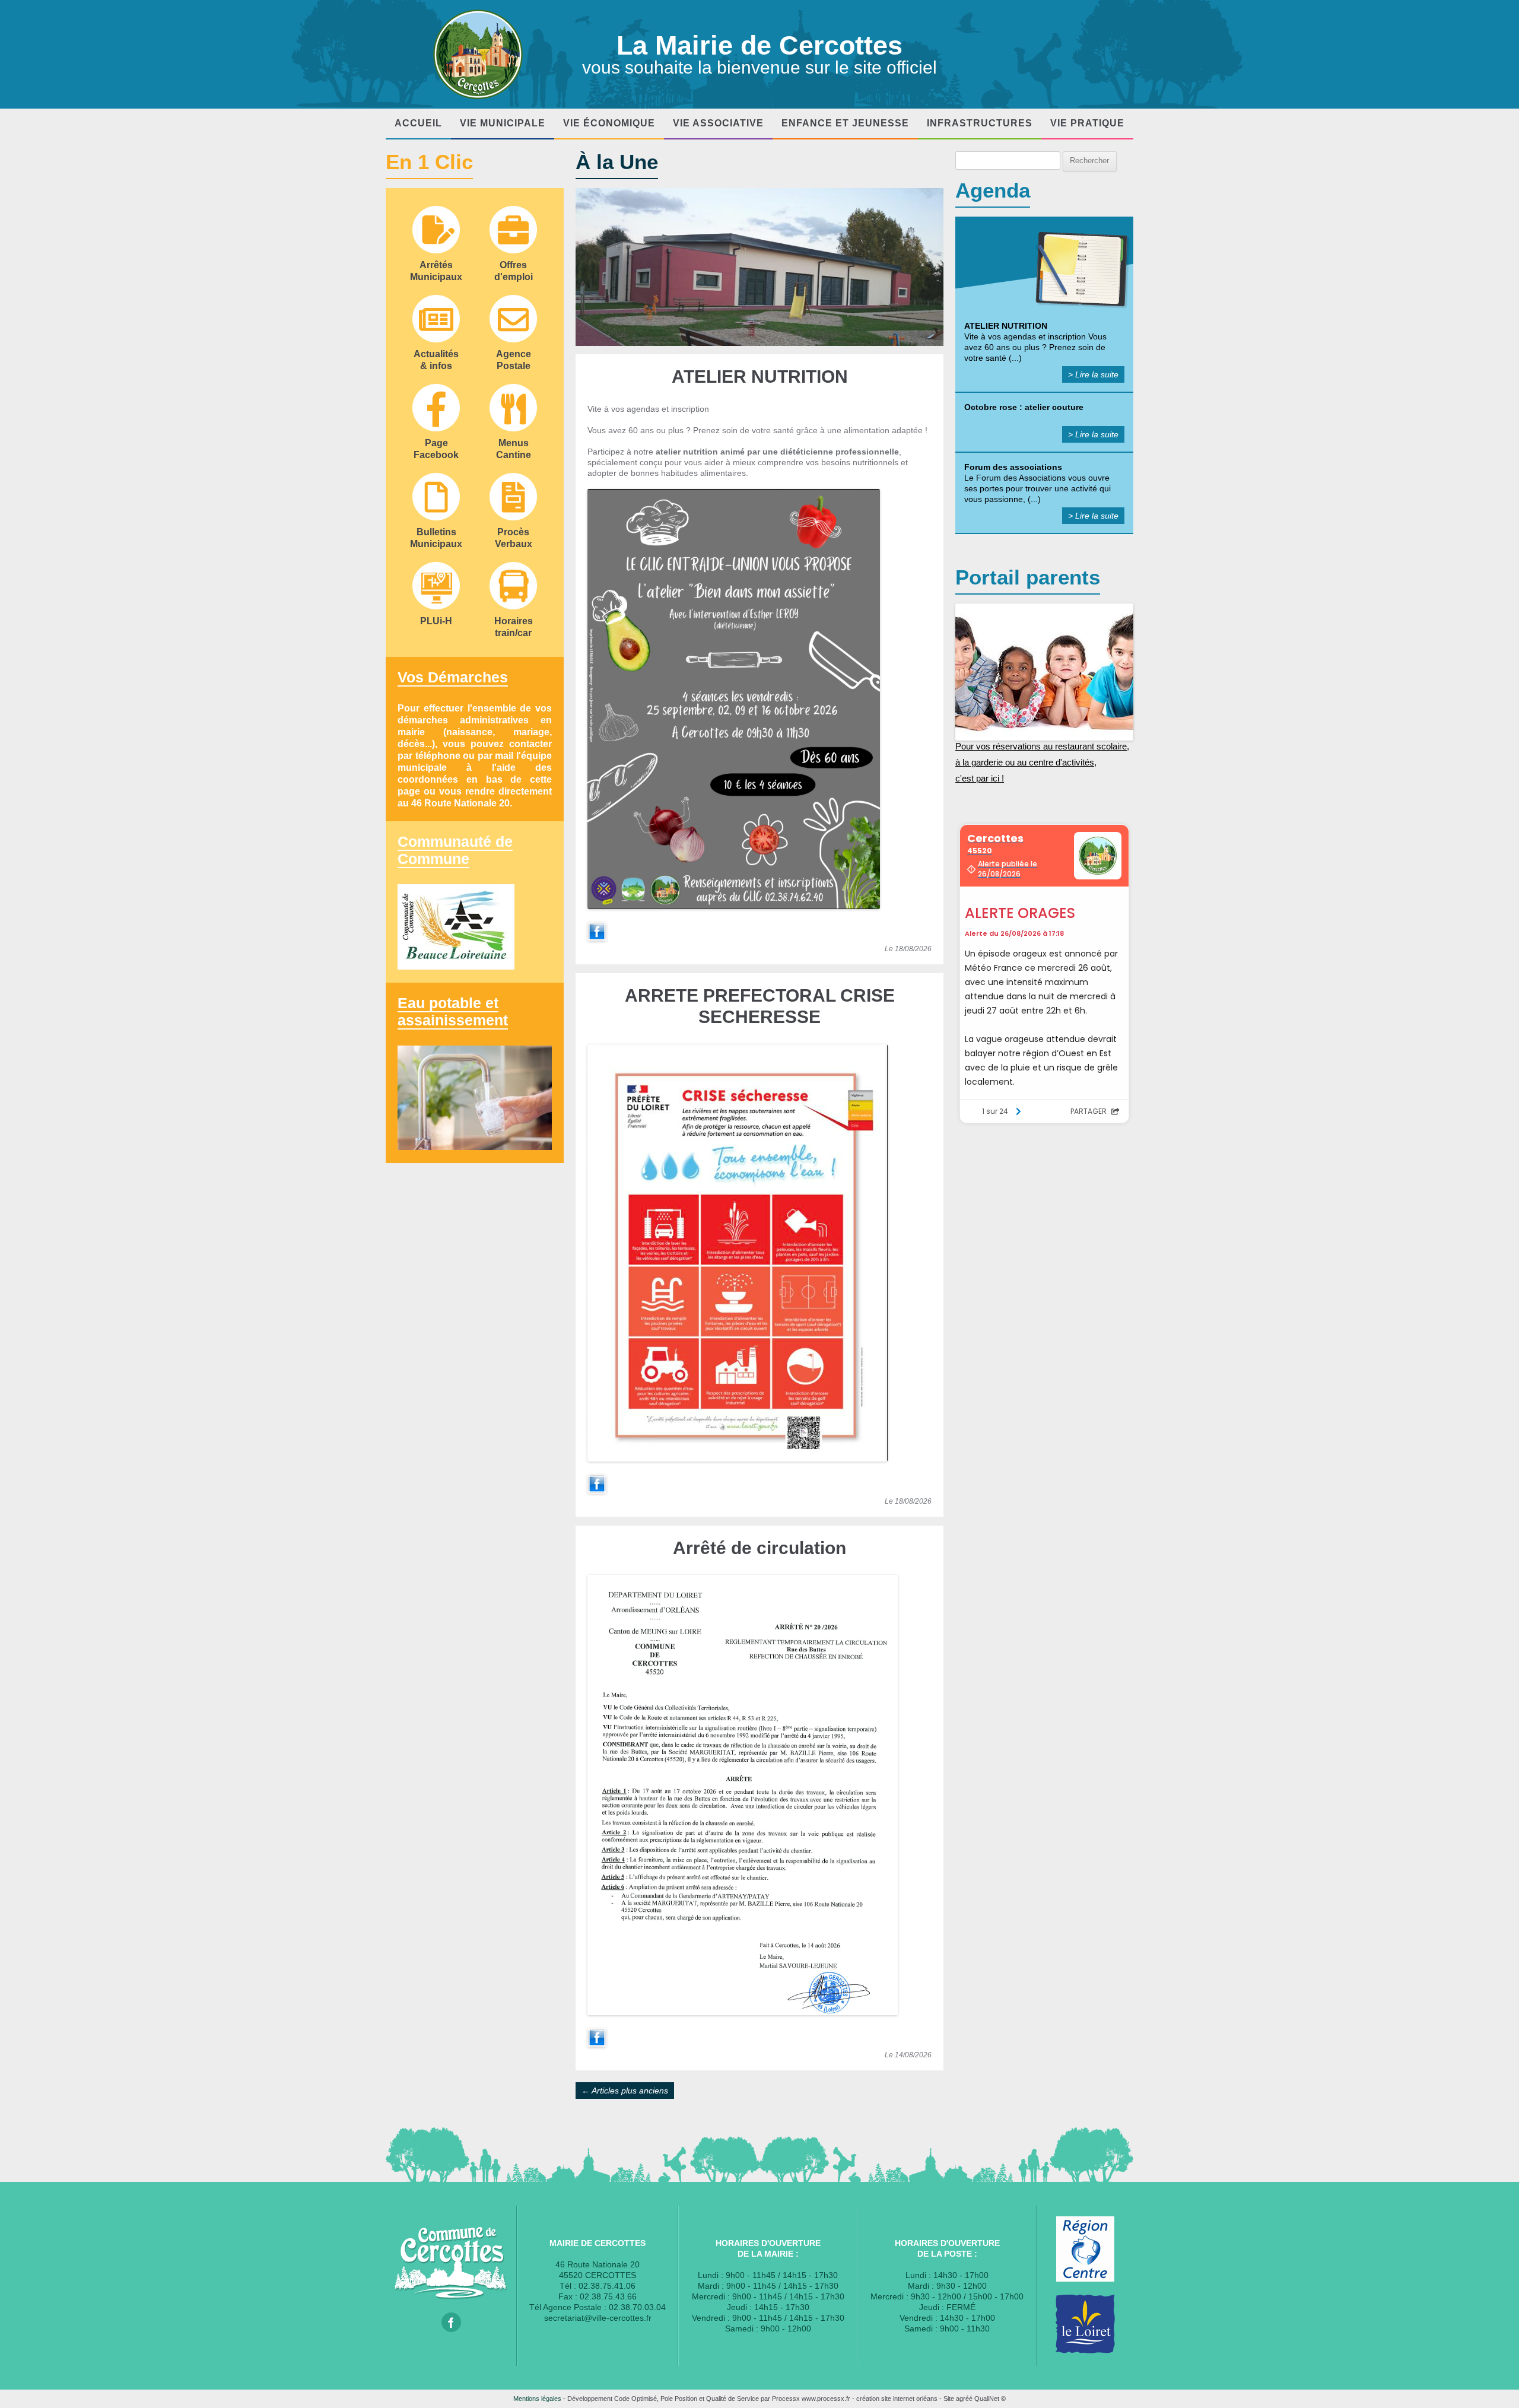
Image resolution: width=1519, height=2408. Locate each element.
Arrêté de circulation (759, 1548)
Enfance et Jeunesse (845, 123)
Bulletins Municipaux (436, 538)
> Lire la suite (1093, 374)
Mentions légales (537, 2399)
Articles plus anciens (625, 2091)
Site (949, 2399)
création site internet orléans (897, 2399)
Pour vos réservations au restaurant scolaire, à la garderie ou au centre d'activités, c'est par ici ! (1042, 763)
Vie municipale (503, 123)
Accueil (418, 123)
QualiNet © (990, 2399)
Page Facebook (436, 449)
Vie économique (609, 123)
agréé (964, 2399)
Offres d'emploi (514, 271)
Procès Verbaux (514, 538)
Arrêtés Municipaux (436, 271)
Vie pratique (1087, 123)
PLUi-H (436, 621)
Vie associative (718, 123)
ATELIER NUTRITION (760, 377)
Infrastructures (980, 123)
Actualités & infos (436, 360)
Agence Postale (514, 360)
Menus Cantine (514, 449)
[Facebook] (597, 938)
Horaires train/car (514, 627)
